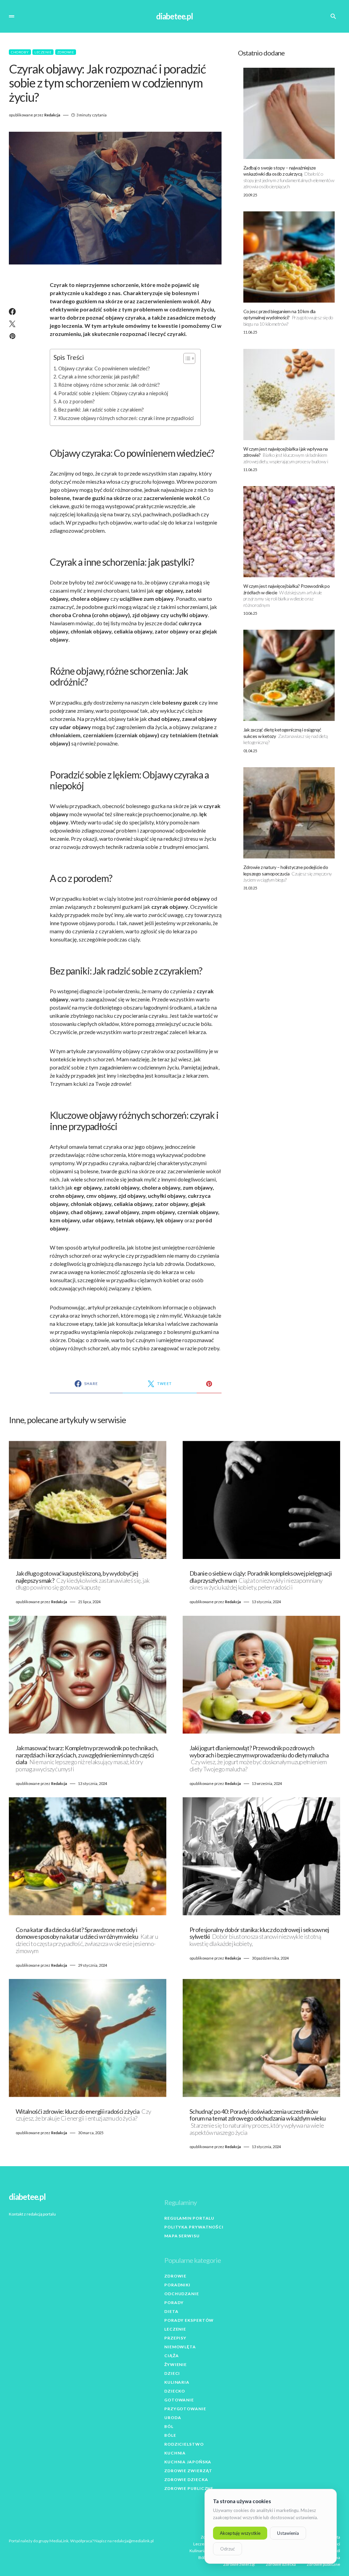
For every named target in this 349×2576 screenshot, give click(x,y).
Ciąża (172, 2356)
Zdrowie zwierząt (188, 2471)
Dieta (171, 2311)
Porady (174, 2303)
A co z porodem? (77, 401)
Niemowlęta (180, 2347)
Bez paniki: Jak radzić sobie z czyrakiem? (101, 410)
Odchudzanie (182, 2294)
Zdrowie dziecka (186, 2480)
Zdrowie (66, 52)
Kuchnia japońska (188, 2462)
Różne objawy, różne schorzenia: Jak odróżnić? (109, 385)
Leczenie (43, 52)
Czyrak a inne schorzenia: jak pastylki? (99, 377)
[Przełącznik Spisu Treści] (186, 358)
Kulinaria (177, 2382)
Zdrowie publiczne (189, 2488)
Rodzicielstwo (184, 2444)
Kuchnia (175, 2453)
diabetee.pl (174, 16)
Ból (169, 2426)
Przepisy (175, 2338)
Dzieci (172, 2373)
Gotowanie (179, 2400)
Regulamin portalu (189, 2218)
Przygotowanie (185, 2409)
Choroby (20, 52)
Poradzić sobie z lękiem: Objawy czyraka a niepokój (113, 393)
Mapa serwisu (182, 2236)
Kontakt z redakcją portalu (32, 2214)
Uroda (173, 2418)
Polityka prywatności (194, 2227)
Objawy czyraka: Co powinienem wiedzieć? (104, 368)
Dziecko (175, 2391)
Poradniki (177, 2285)
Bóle (170, 2435)
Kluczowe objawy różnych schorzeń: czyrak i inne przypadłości (126, 418)
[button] (12, 16)
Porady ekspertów (189, 2320)
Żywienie (176, 2364)
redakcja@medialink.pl (133, 2541)
